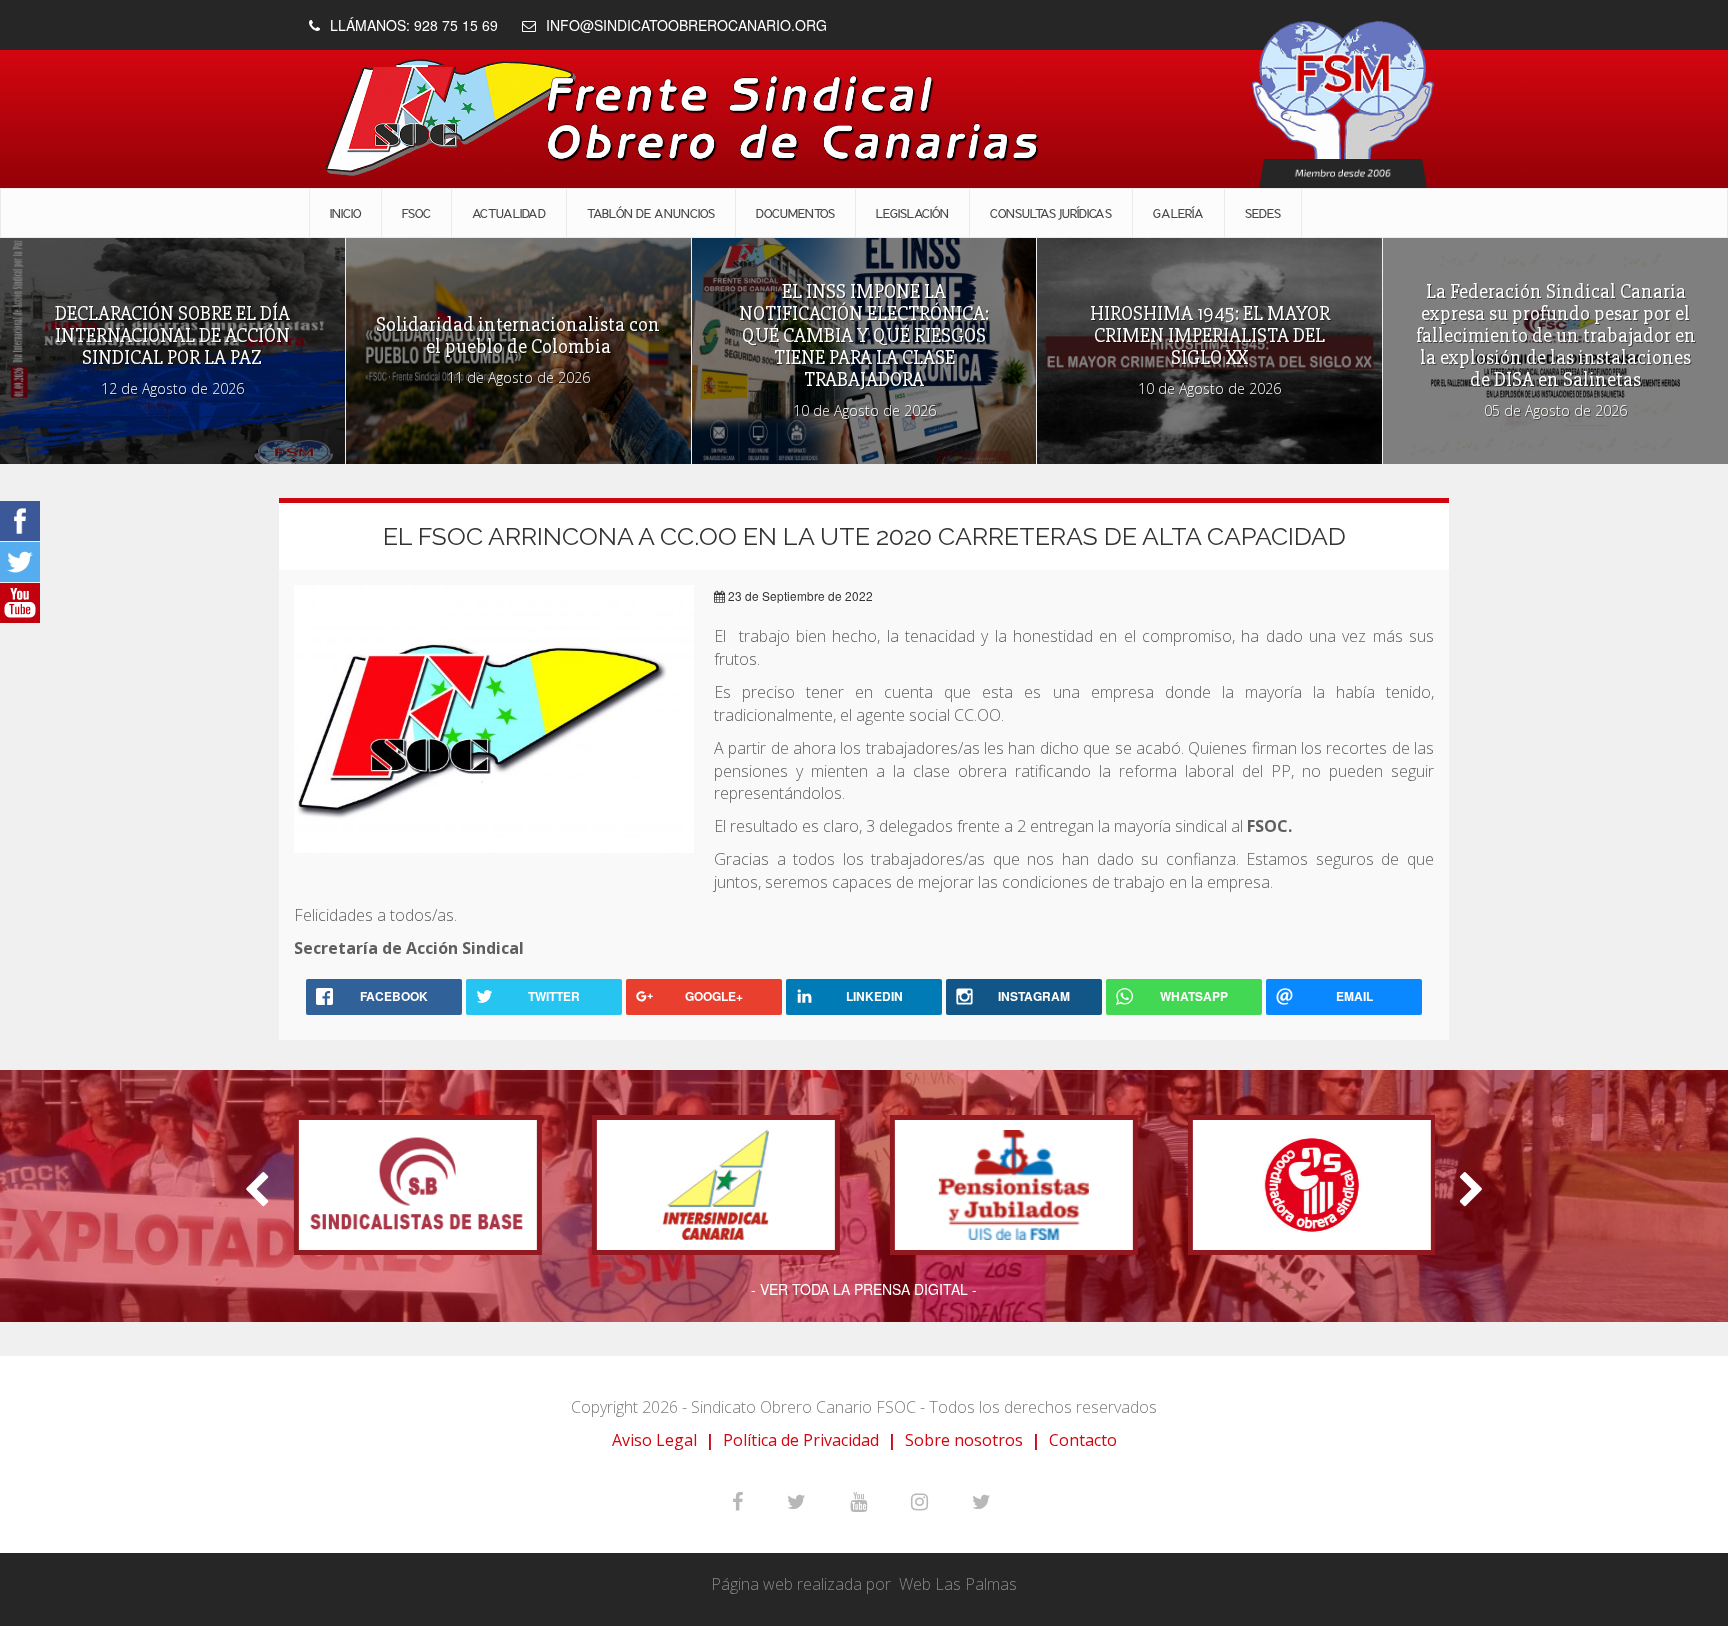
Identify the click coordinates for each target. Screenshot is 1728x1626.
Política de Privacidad (801, 1440)
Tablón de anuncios (651, 213)
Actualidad (509, 213)
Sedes (1263, 213)
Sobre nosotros (964, 1440)
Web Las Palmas (958, 1584)
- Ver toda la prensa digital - (864, 1289)
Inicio (345, 213)
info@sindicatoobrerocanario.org (686, 25)
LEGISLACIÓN (912, 213)
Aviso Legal (654, 1440)
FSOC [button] (416, 213)
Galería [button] (1178, 213)
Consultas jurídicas (1051, 213)
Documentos (795, 213)
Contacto (1083, 1440)
